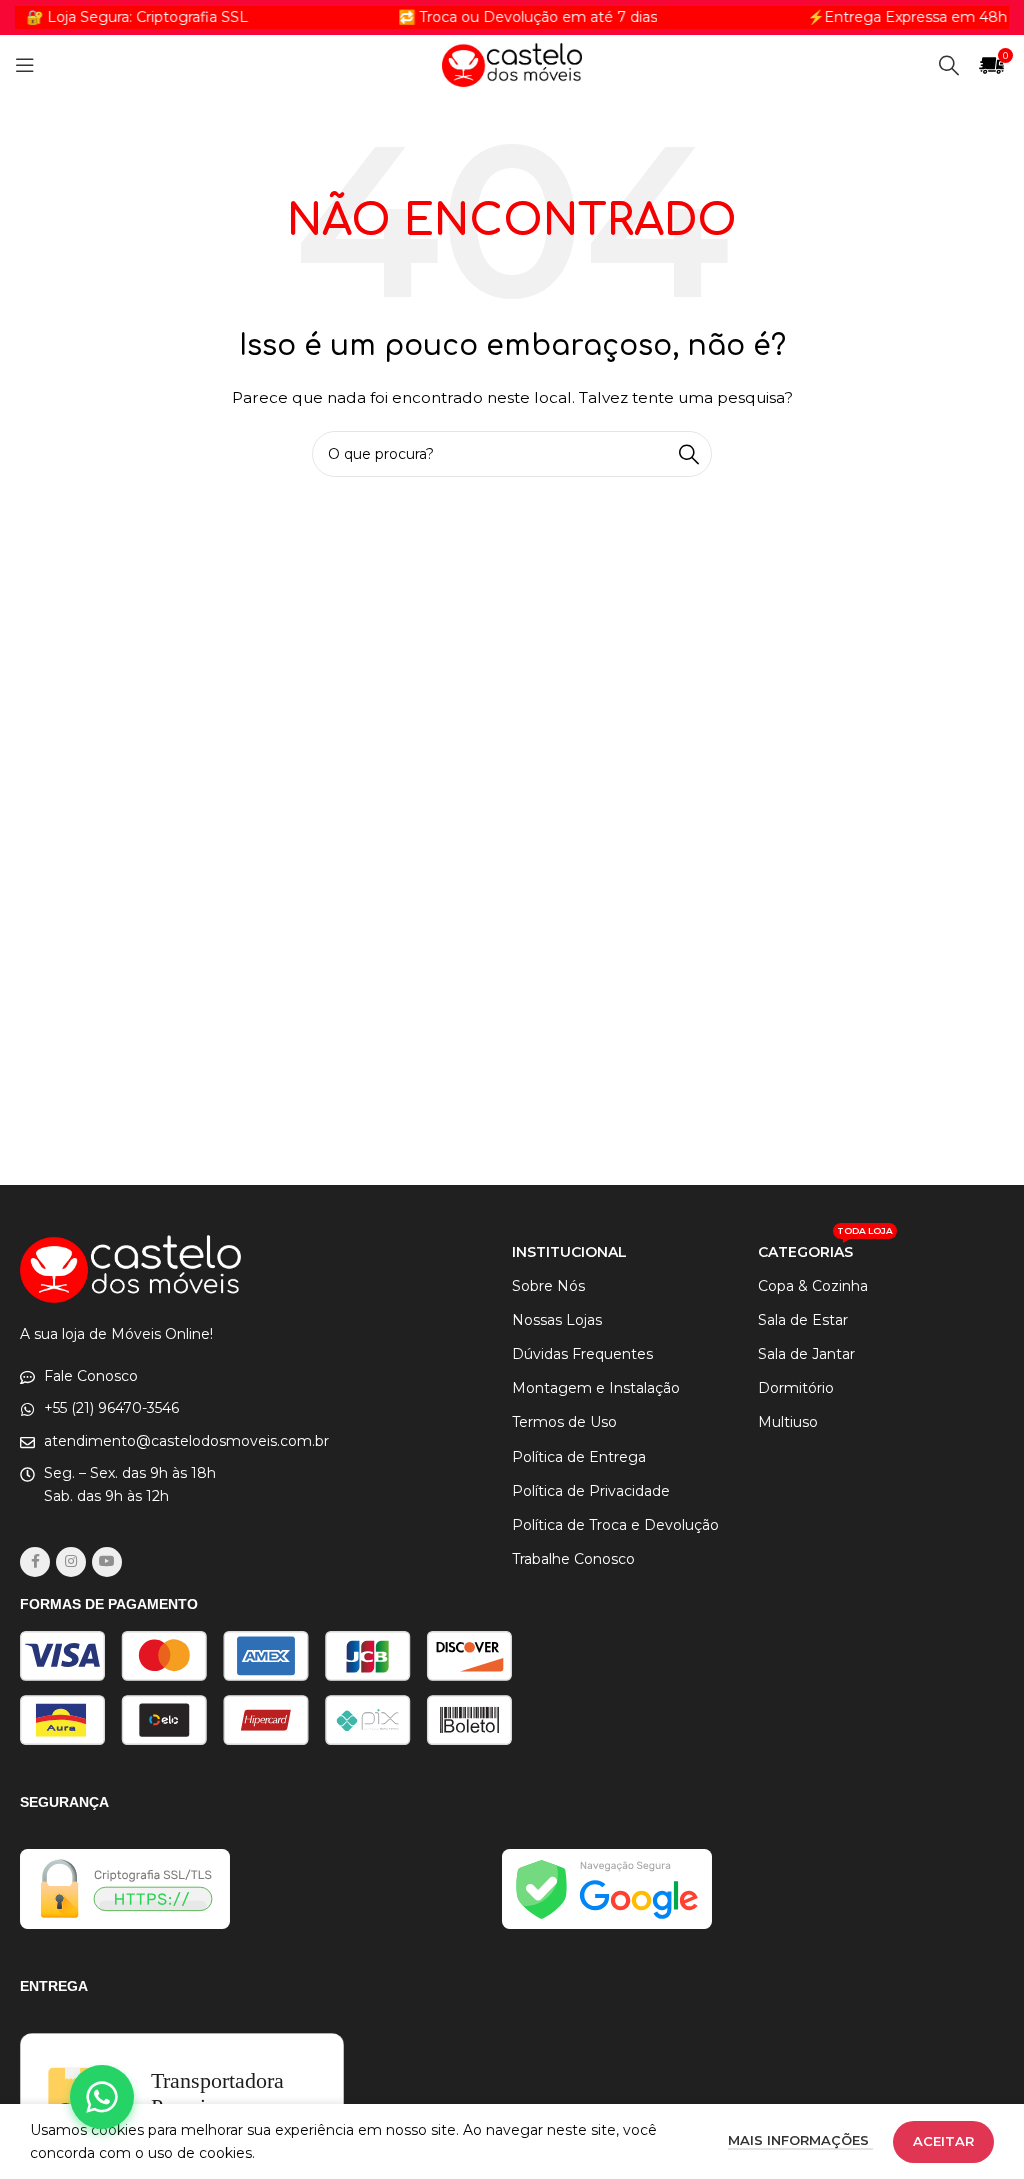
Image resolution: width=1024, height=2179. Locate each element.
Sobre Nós (548, 1286)
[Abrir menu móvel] (25, 65)
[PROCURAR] (689, 454)
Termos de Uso (564, 1422)
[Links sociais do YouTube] (107, 1562)
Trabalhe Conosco (573, 1559)
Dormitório (796, 1388)
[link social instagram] (71, 1562)
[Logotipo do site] (512, 64)
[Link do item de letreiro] (500, 17)
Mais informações (800, 2140)
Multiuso (788, 1422)
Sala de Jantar (806, 1354)
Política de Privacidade (591, 1491)
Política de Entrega (579, 1457)
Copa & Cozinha (813, 1286)
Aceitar (943, 2141)
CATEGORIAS (825, 1248)
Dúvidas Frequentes (582, 1354)
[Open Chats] (102, 2097)
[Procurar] (949, 65)
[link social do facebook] (35, 1562)
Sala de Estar (803, 1320)
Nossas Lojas (557, 1320)
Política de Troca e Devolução (615, 1525)
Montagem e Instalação (596, 1388)
